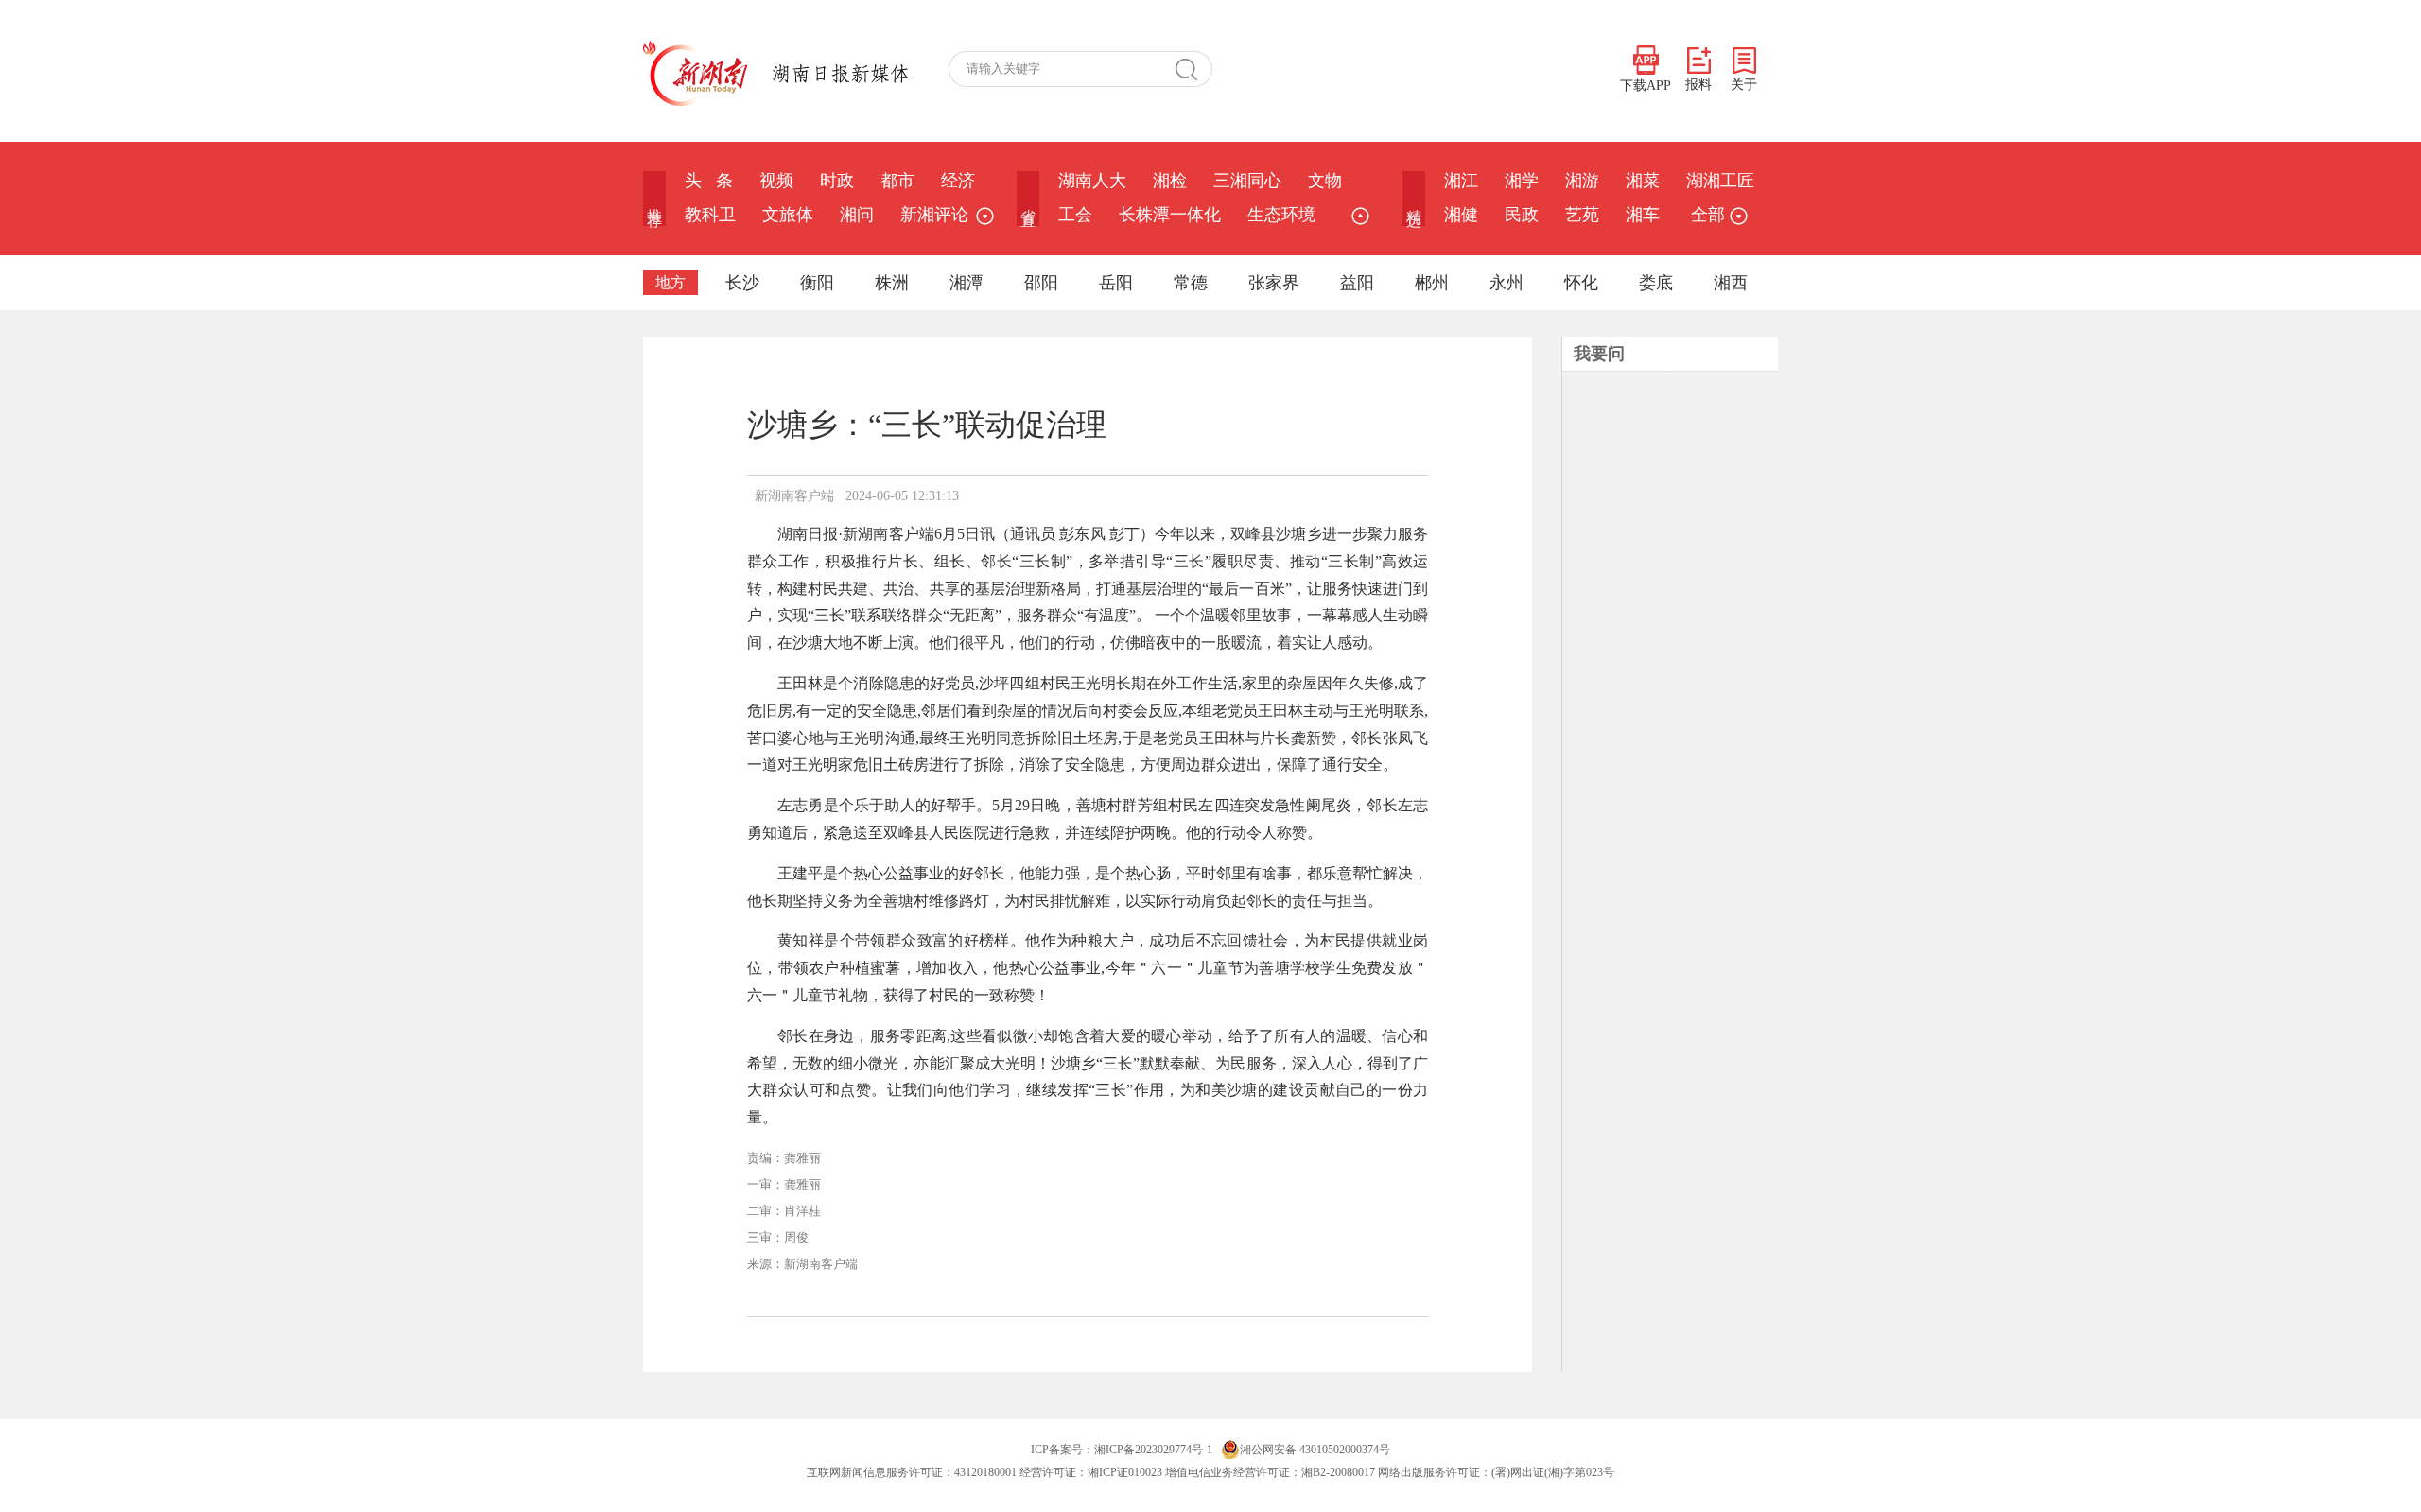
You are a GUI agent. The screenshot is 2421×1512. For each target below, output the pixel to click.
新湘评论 (934, 215)
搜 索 (1193, 69)
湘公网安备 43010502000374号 (1315, 1450)
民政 (1522, 215)
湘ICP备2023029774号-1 (1153, 1450)
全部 (1708, 215)
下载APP (1646, 86)
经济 (958, 181)
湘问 (857, 215)
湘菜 (1643, 181)
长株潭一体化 (1170, 215)
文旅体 (788, 215)
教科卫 (710, 215)
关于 (1744, 85)
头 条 (709, 181)
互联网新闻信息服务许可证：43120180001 (912, 1472)
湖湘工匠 (1720, 181)
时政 (837, 181)
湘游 (1582, 181)
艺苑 (1582, 215)
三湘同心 (1247, 181)
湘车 (1643, 215)
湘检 (1170, 181)
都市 (897, 181)
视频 (776, 181)
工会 (1075, 215)
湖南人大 (1092, 181)
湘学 (1522, 181)
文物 (1325, 181)
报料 (1698, 85)
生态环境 (1281, 215)
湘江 (1461, 181)
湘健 (1461, 215)
